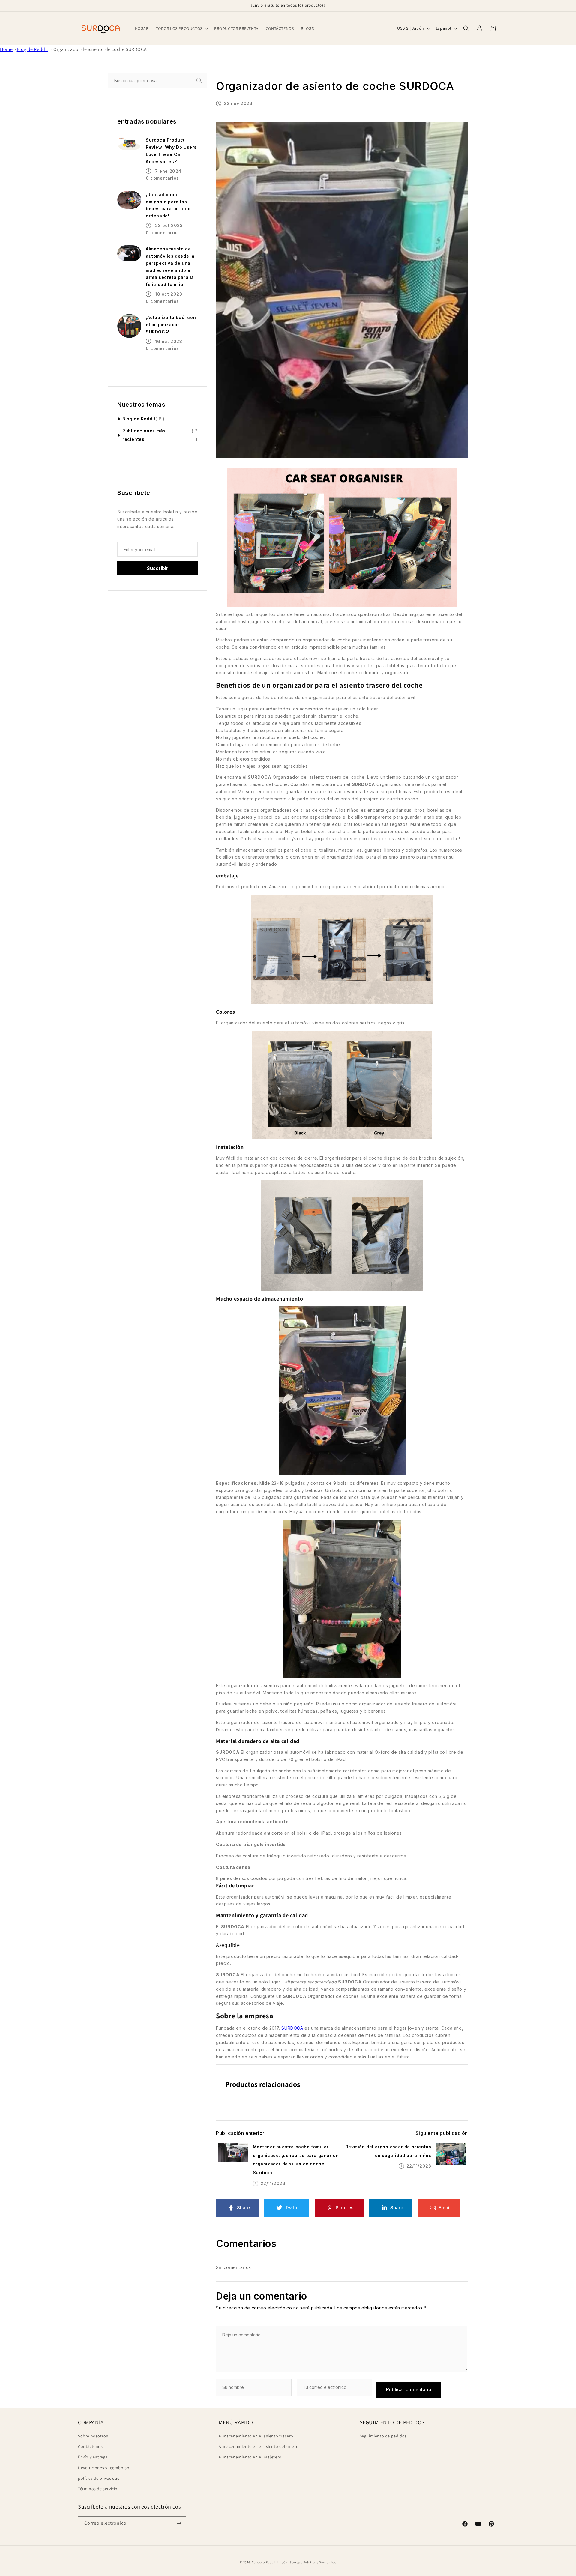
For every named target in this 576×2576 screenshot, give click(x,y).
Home (6, 49)
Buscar (206, 81)
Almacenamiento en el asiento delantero (259, 2446)
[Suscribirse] (179, 2523)
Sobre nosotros (93, 2436)
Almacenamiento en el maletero (250, 2457)
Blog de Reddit (33, 49)
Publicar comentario (409, 2389)
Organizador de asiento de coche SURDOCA (100, 49)
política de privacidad (99, 2478)
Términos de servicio (98, 2489)
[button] (181, 28)
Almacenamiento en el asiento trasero (256, 2436)
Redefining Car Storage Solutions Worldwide (301, 2562)
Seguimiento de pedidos (383, 2436)
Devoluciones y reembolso (104, 2468)
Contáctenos (90, 2446)
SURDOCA (292, 2028)
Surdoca (259, 2562)
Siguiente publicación (442, 2133)
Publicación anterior (240, 2133)
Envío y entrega (93, 2457)
